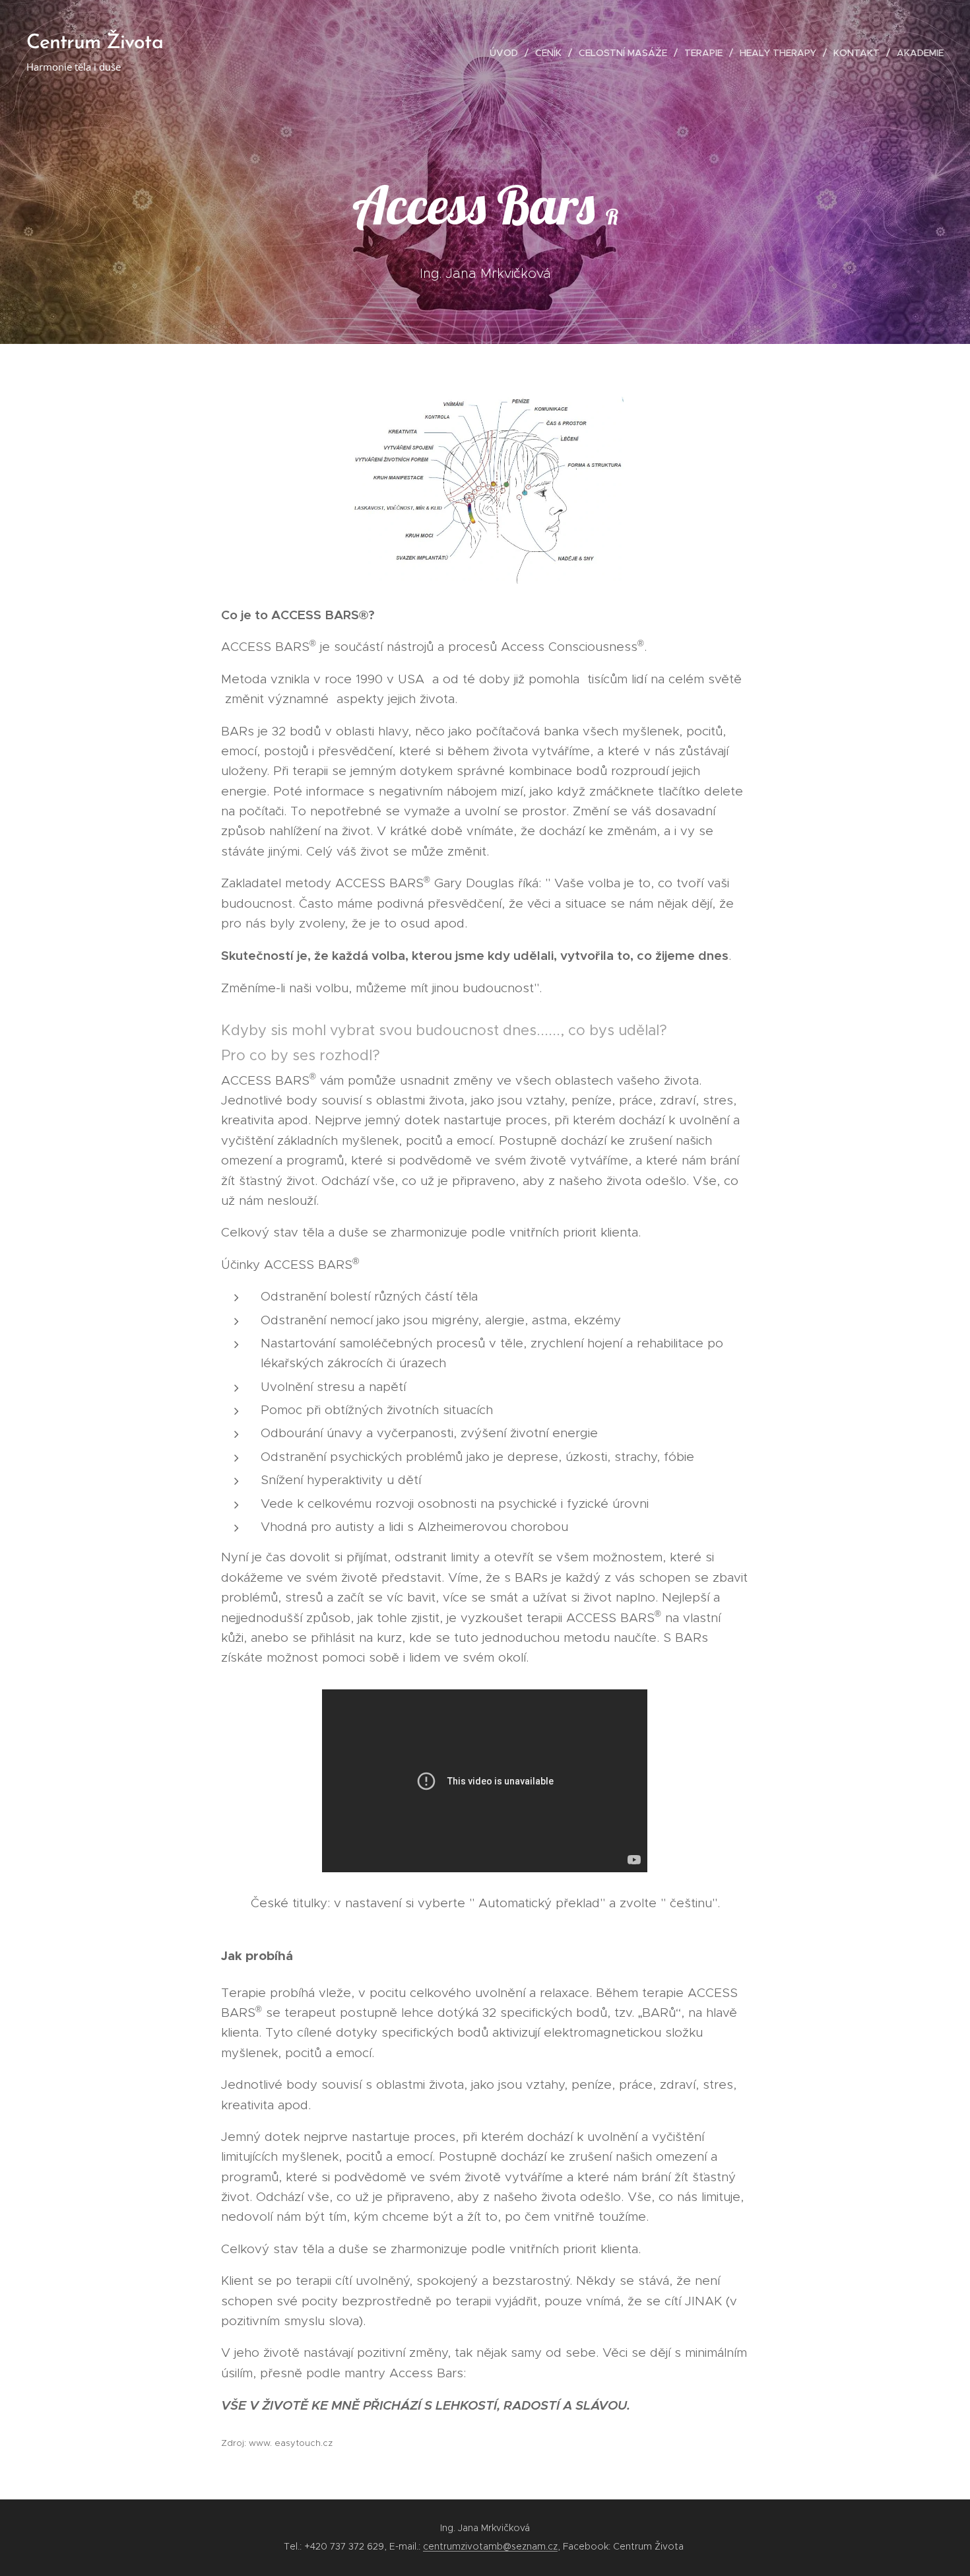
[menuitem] (507, 53)
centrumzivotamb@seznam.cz (490, 2546)
